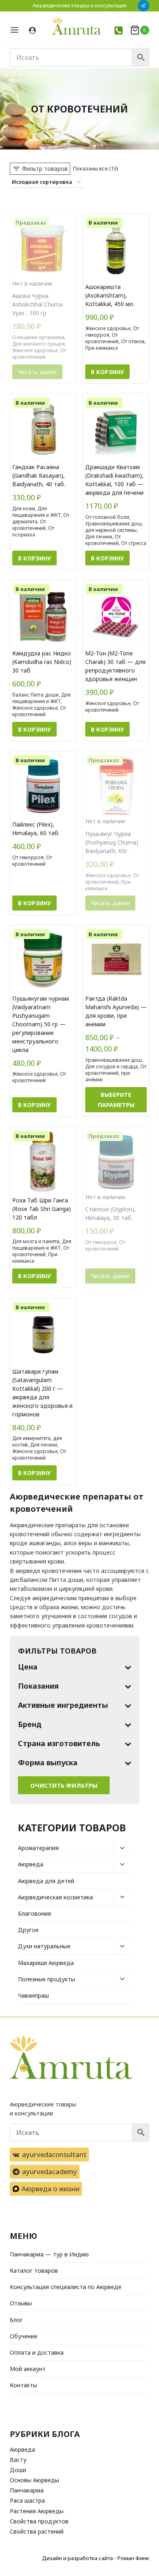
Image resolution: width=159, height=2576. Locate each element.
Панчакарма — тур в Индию (49, 2254)
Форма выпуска (48, 1762)
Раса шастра (27, 2500)
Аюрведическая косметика (55, 1897)
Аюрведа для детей (46, 1881)
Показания (38, 1686)
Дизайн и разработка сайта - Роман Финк (96, 2558)
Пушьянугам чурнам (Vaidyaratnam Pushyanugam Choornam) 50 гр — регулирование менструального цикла (41, 1024)
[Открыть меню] (17, 30)
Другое (28, 1930)
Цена (28, 1667)
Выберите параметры (116, 1100)
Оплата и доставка (37, 2352)
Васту (18, 2460)
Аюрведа (31, 1864)
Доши (18, 2470)
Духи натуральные (44, 1946)
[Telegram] (144, 6)
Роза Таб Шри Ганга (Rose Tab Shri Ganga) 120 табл (42, 1209)
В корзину (107, 372)
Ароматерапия (38, 1848)
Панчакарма (27, 2490)
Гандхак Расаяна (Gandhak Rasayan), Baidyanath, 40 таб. (39, 475)
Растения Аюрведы (37, 2511)
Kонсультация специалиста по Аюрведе (66, 2287)
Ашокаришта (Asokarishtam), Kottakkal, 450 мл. (110, 295)
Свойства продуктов (39, 2521)
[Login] (32, 31)
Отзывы (21, 2303)
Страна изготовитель (59, 1743)
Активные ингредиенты (63, 1705)
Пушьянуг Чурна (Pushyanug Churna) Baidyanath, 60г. (112, 842)
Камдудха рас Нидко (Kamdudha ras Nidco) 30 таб (42, 662)
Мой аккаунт (28, 2369)
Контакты (23, 2385)
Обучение (24, 2336)
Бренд (30, 1724)
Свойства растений (37, 2531)
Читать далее (37, 372)
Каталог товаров (34, 2271)
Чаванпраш (33, 1995)
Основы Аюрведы (34, 2480)
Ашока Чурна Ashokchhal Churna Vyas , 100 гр (38, 304)
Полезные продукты (46, 1979)
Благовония (34, 1913)
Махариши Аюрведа (46, 1963)
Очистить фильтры (64, 1785)
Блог (16, 2320)
